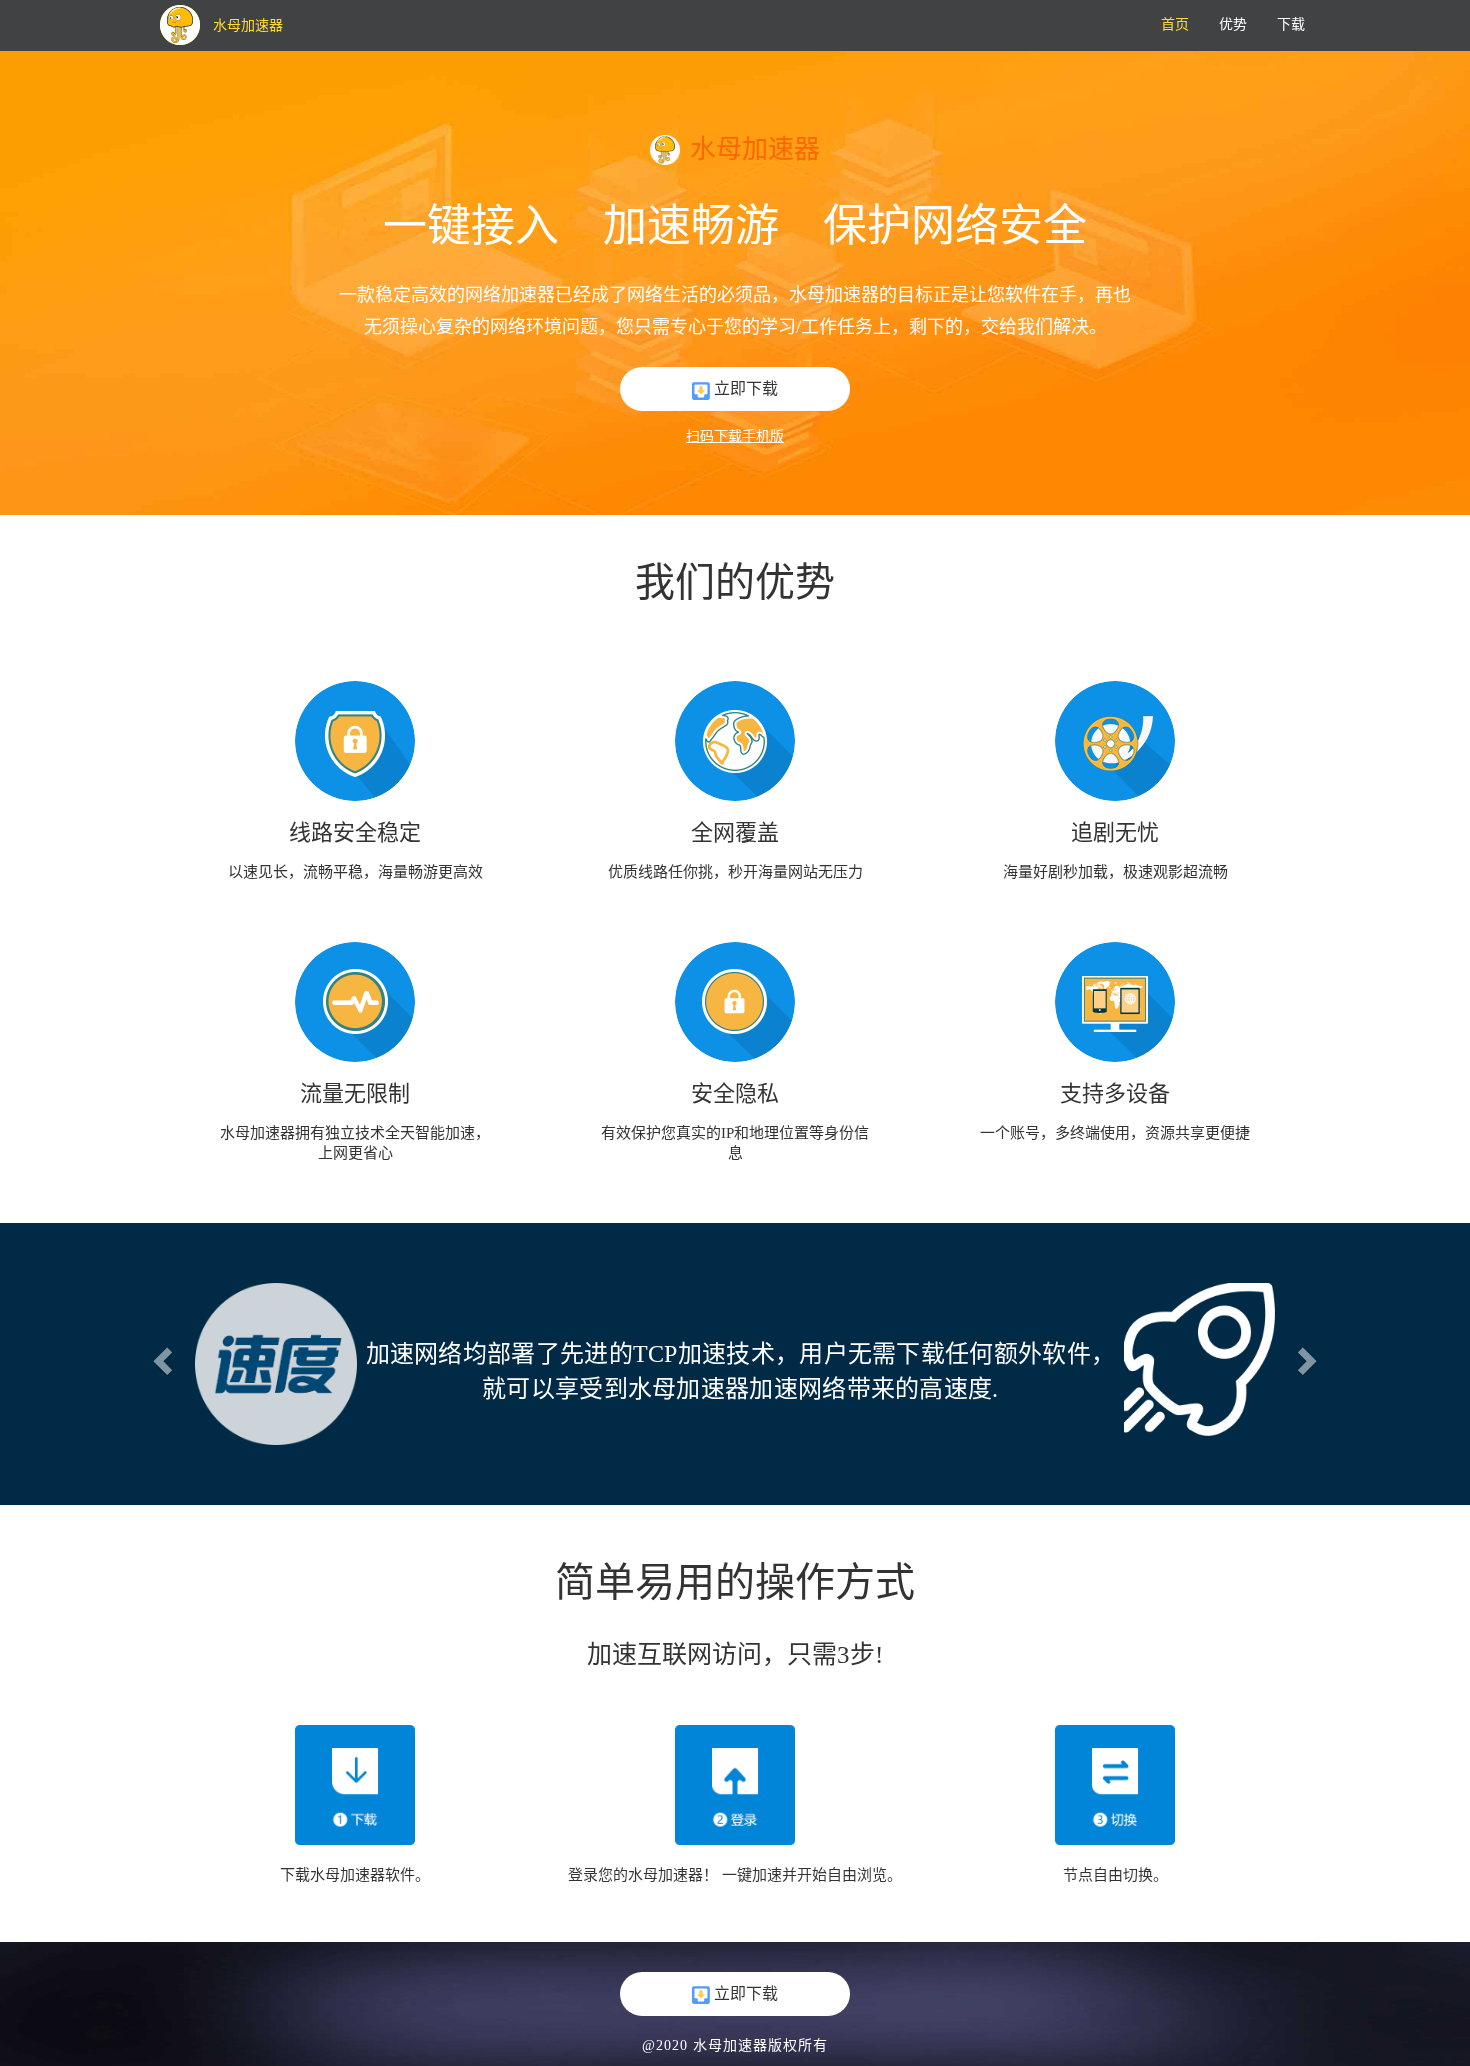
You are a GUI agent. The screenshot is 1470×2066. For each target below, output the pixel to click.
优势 (1233, 24)
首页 (1175, 24)
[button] (160, 1355)
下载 (1291, 24)
